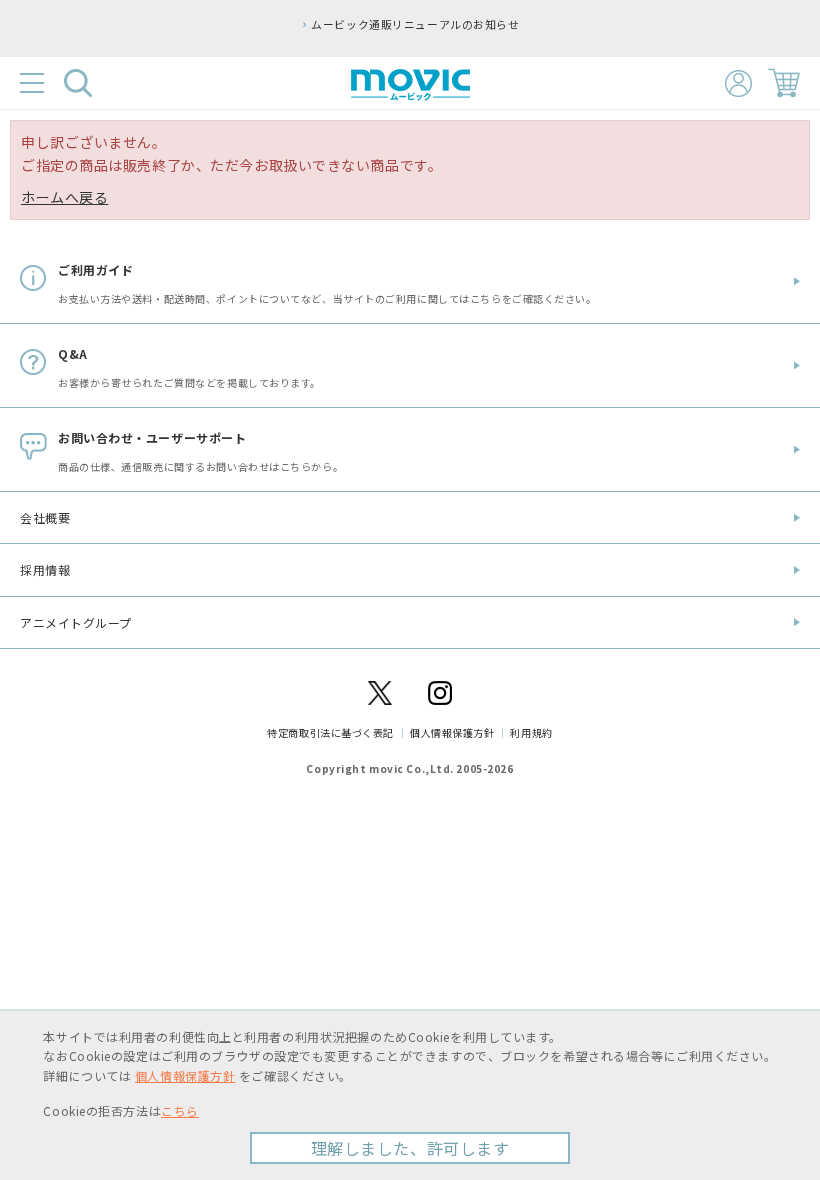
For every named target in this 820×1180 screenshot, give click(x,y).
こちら (180, 1110)
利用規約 (531, 732)
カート (784, 83)
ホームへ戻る (64, 197)
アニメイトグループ (76, 622)
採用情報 (45, 569)
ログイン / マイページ (738, 83)
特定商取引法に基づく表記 (330, 732)
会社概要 (45, 517)
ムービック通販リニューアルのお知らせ (415, 24)
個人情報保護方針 (452, 732)
